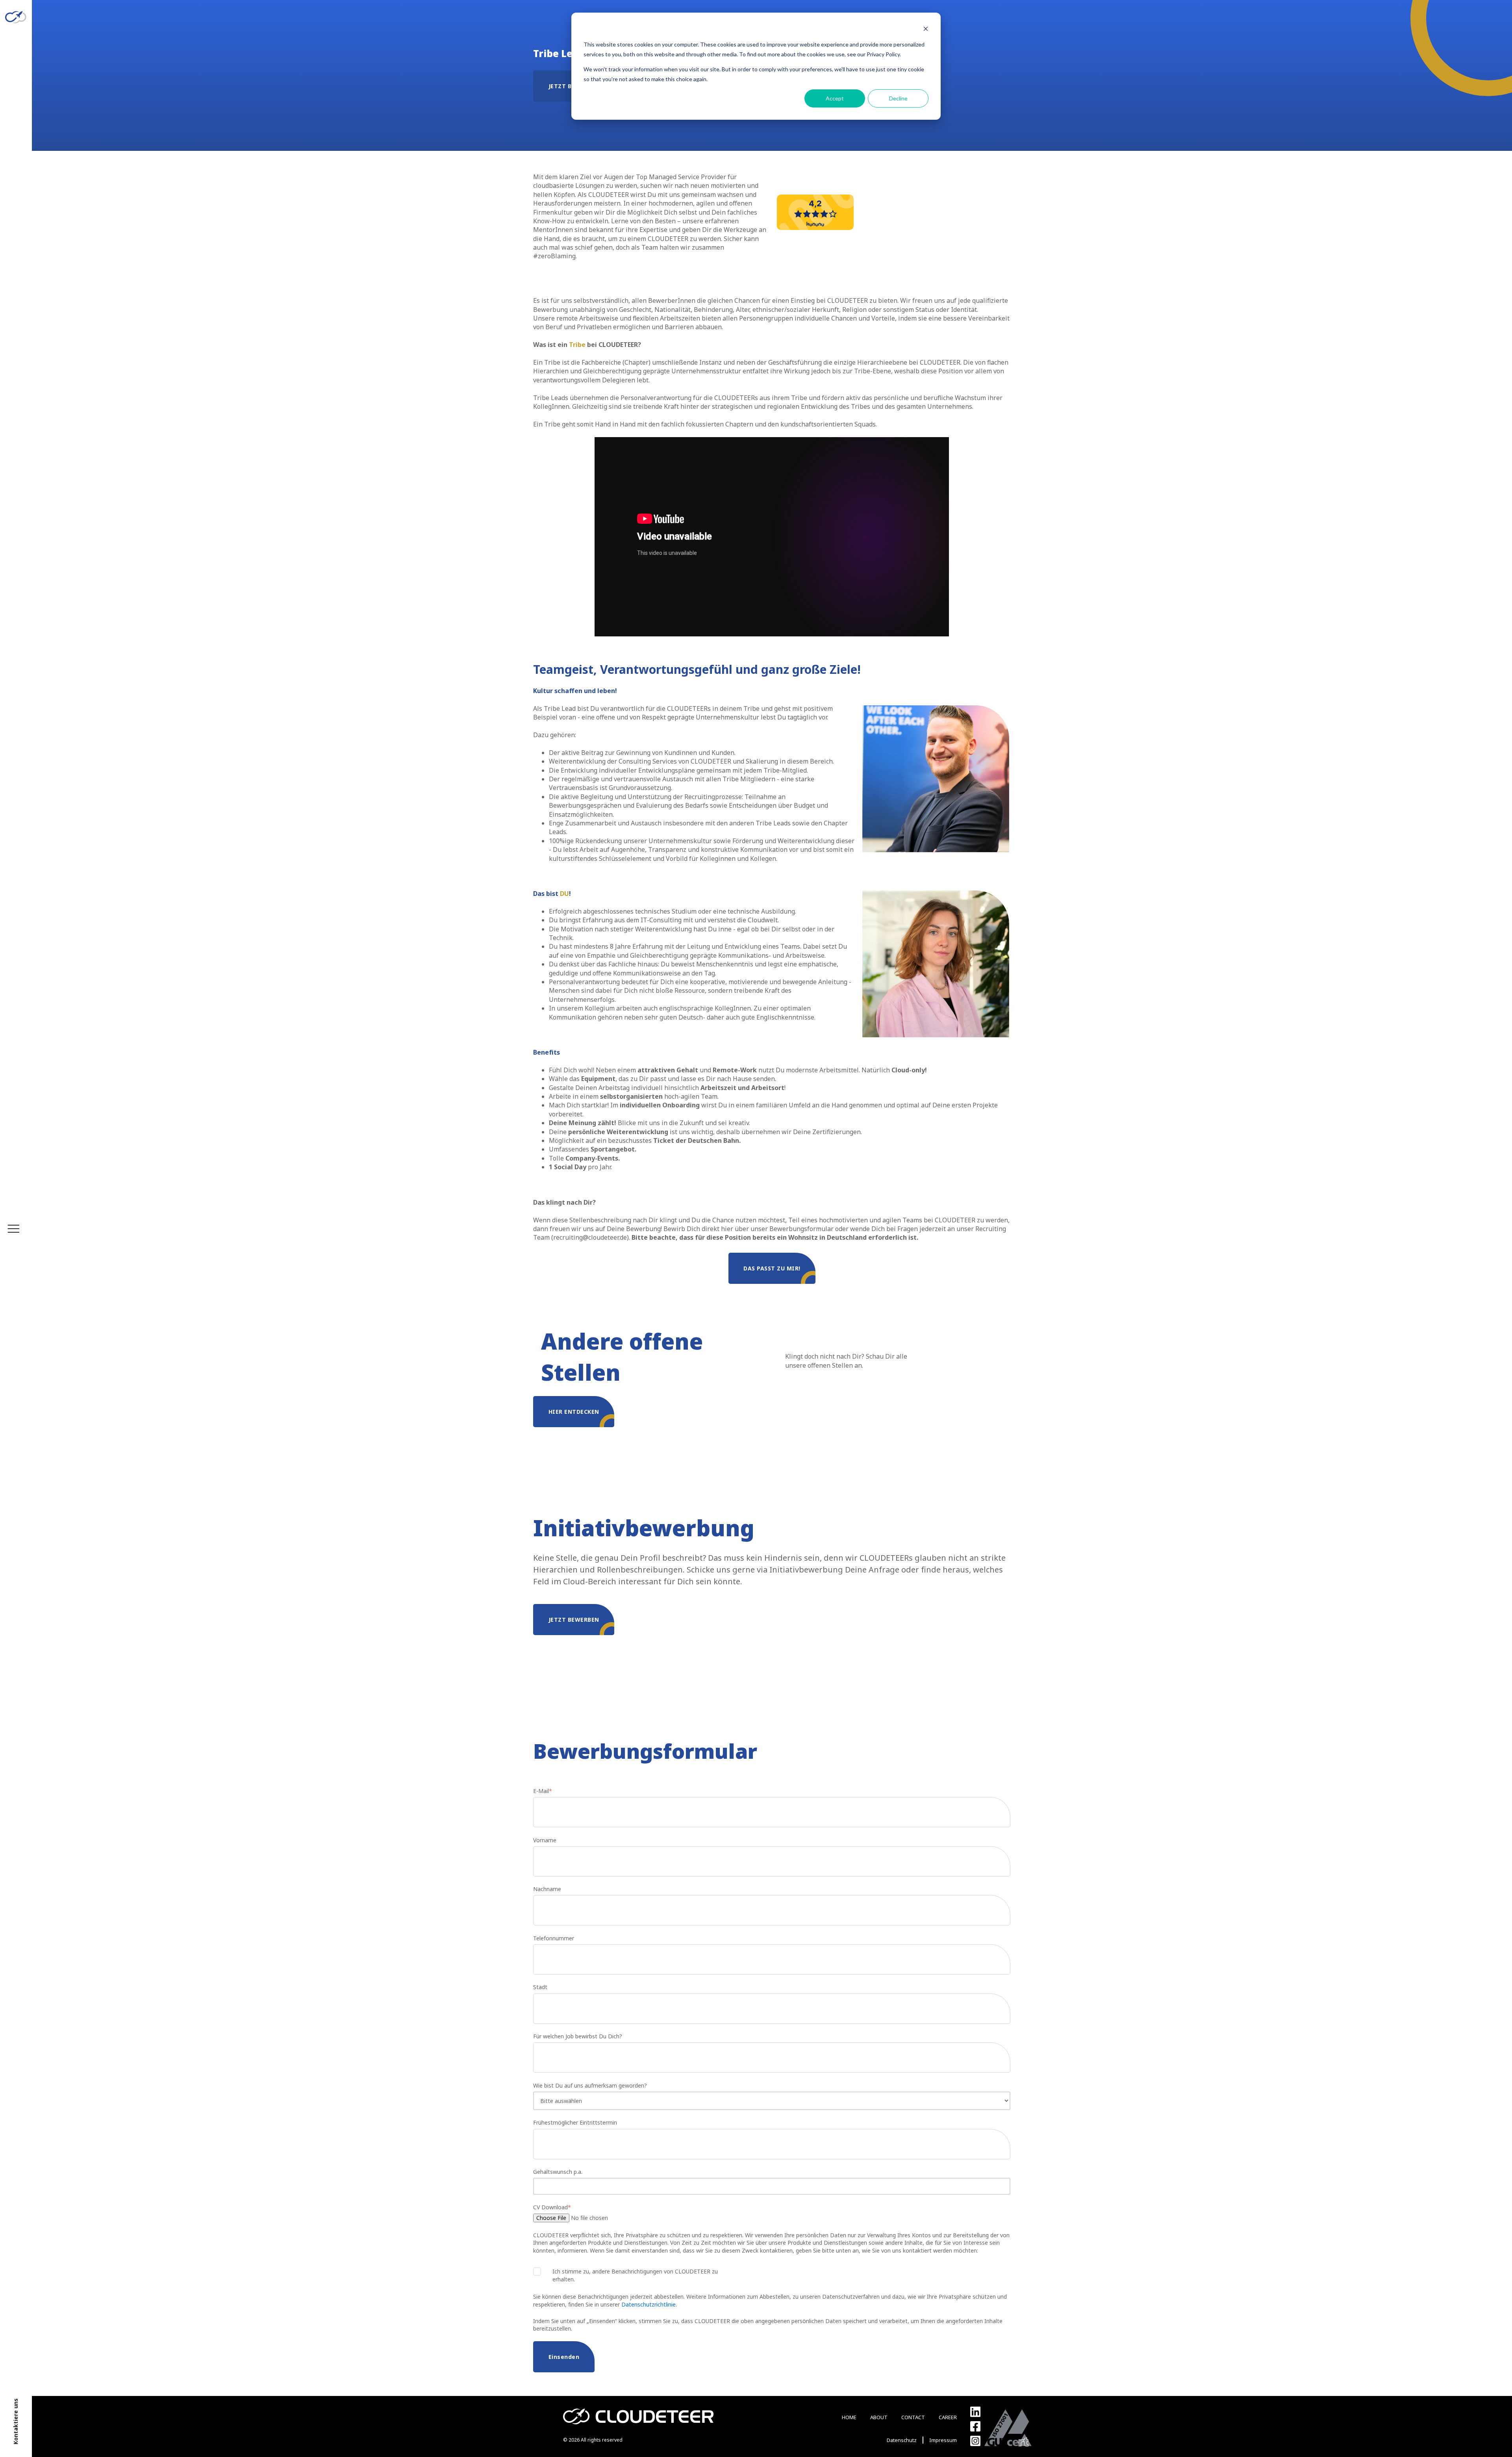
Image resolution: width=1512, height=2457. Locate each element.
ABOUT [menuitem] (879, 2417)
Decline (898, 98)
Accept (835, 98)
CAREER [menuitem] (948, 2417)
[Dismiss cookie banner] (926, 30)
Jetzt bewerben (574, 1620)
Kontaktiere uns (16, 2422)
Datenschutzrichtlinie (649, 2304)
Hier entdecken (574, 1412)
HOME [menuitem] (849, 2417)
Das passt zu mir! (772, 1268)
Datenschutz (902, 2440)
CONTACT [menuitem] (913, 2417)
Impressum (943, 2440)
